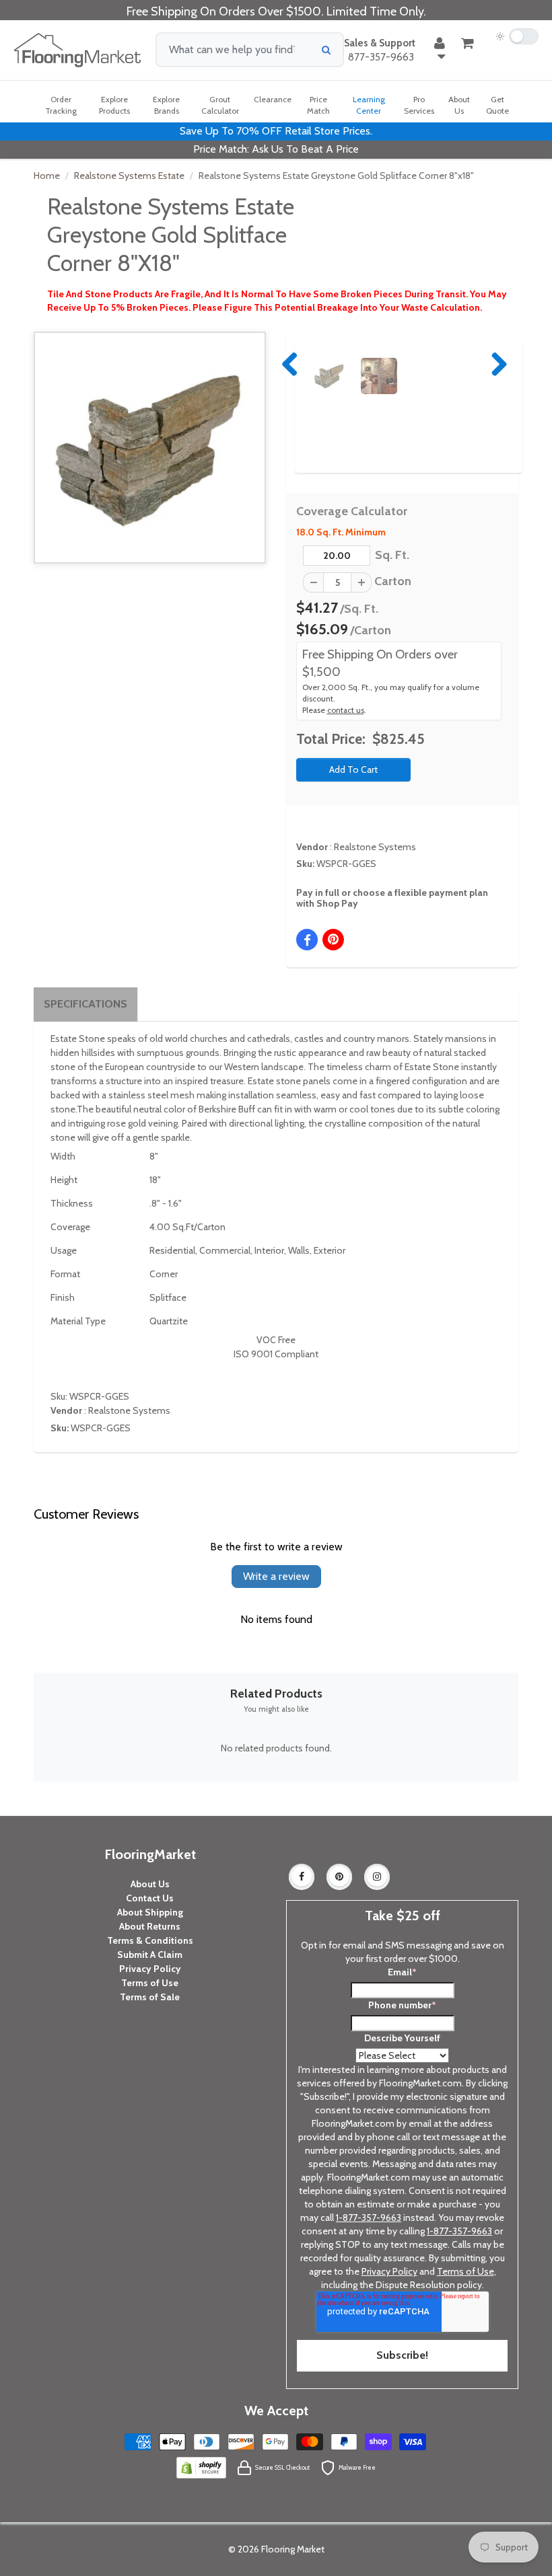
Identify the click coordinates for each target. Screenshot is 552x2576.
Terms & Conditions (150, 1940)
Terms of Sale (150, 1997)
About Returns (150, 1926)
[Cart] (468, 43)
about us (459, 105)
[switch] (517, 36)
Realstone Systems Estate (129, 176)
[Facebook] (302, 1877)
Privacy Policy (150, 1969)
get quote (497, 105)
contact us (346, 710)
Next (496, 364)
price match (318, 105)
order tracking (61, 105)
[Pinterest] (339, 1877)
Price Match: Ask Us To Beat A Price (276, 149)
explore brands (166, 105)
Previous (291, 364)
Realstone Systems (375, 847)
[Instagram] (377, 1877)
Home (47, 176)
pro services (419, 105)
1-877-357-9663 (369, 2218)
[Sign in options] (440, 50)
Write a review (276, 1576)
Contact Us (150, 1898)
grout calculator (220, 105)
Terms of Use (150, 1983)
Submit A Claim (150, 1955)
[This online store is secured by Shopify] (201, 2467)
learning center (369, 105)
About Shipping (150, 1912)
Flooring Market (293, 2549)
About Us (150, 1884)
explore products (114, 105)
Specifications (85, 1004)
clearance (273, 99)
